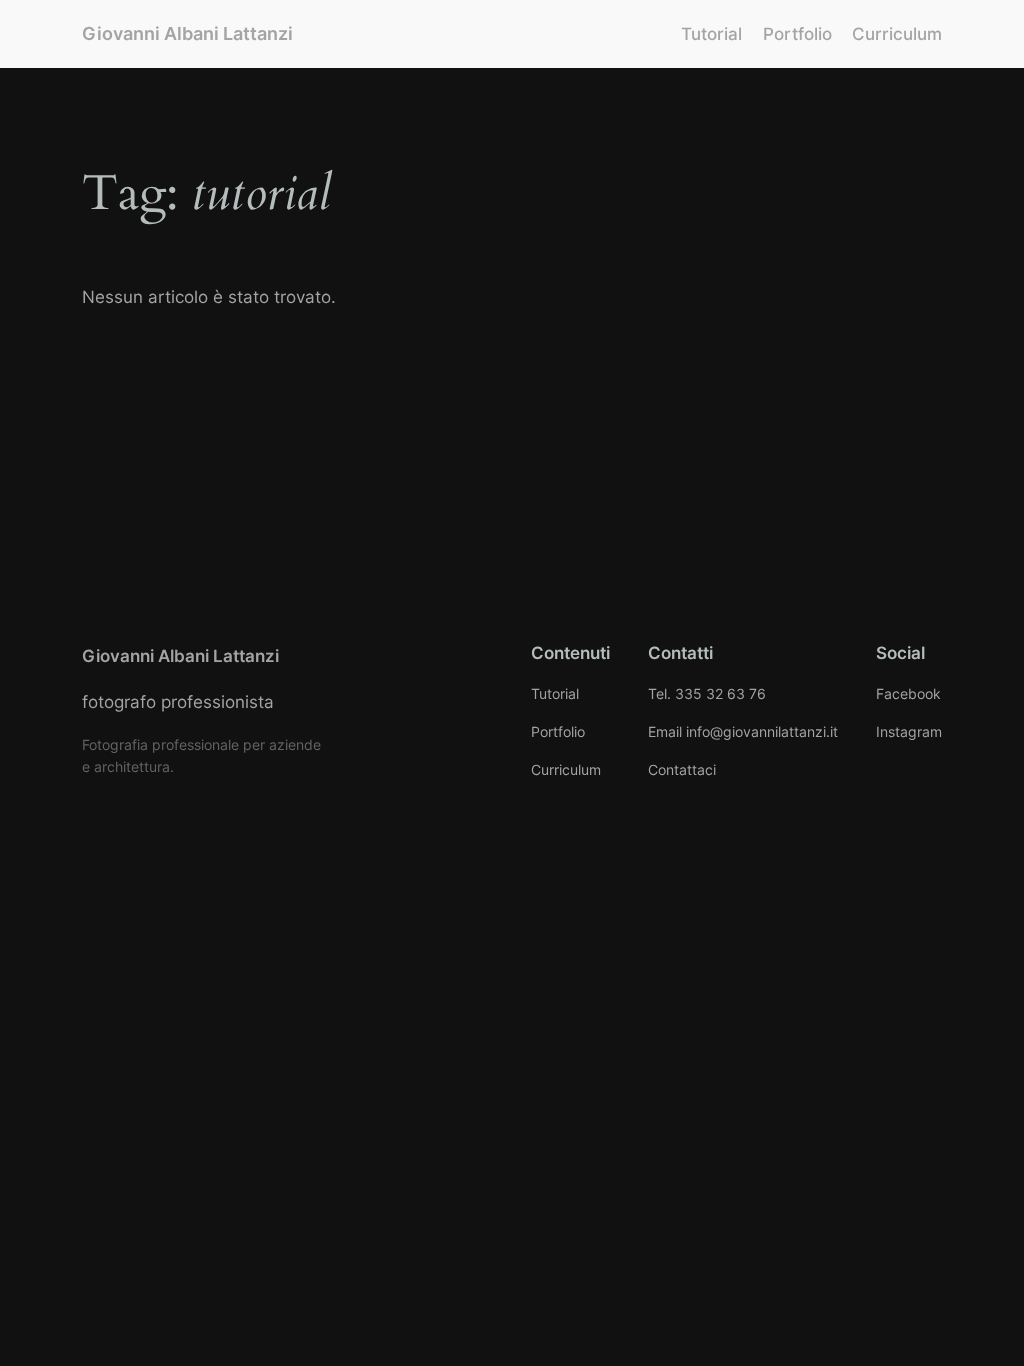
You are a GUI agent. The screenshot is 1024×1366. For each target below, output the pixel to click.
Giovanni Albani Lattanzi (187, 33)
